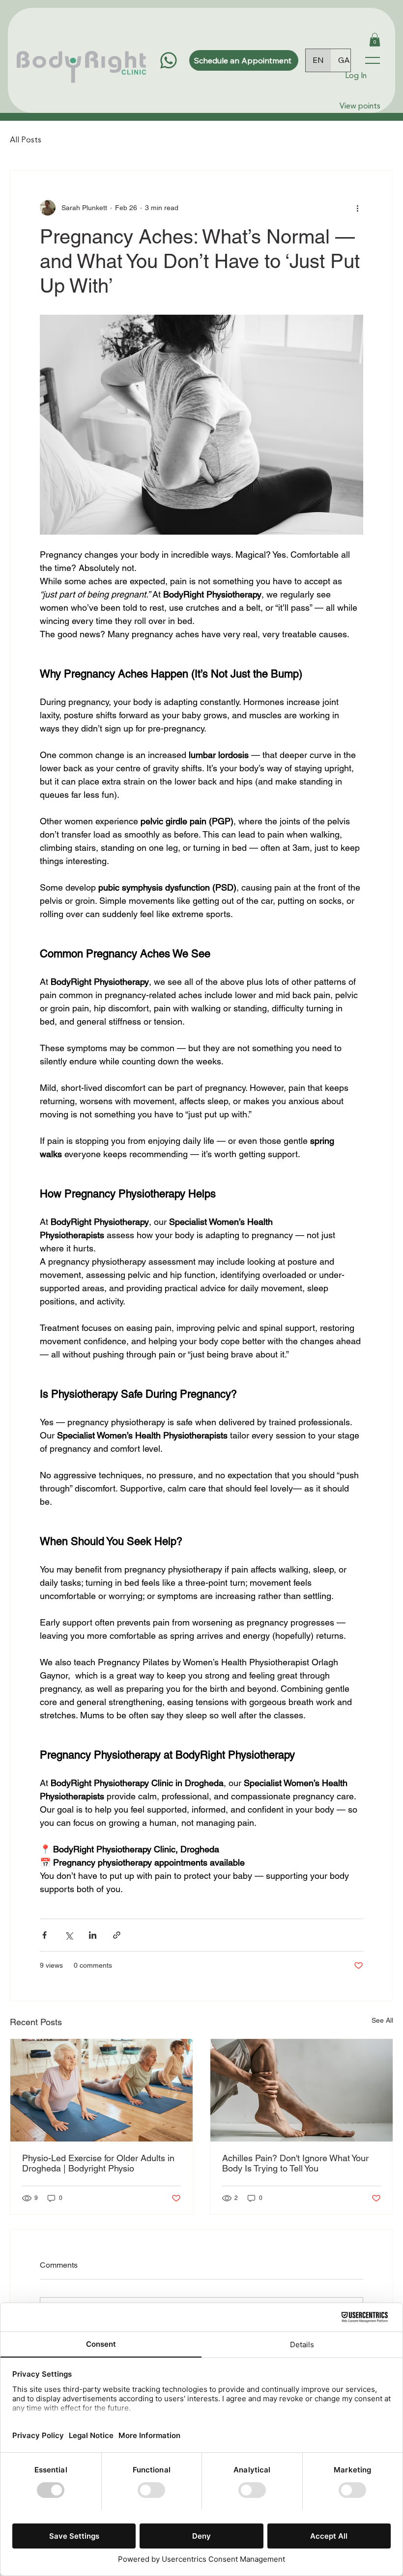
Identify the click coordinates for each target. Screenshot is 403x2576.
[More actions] (357, 208)
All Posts (26, 140)
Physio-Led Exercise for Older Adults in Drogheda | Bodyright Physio (98, 2163)
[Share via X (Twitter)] (69, 1935)
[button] (375, 40)
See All (382, 2020)
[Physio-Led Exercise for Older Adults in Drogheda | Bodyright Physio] (101, 2090)
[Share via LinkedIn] (93, 1935)
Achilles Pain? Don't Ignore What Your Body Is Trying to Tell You (295, 2163)
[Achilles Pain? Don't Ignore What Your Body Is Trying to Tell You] (302, 2090)
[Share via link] (117, 1935)
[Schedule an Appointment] (168, 60)
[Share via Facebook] (44, 1935)
